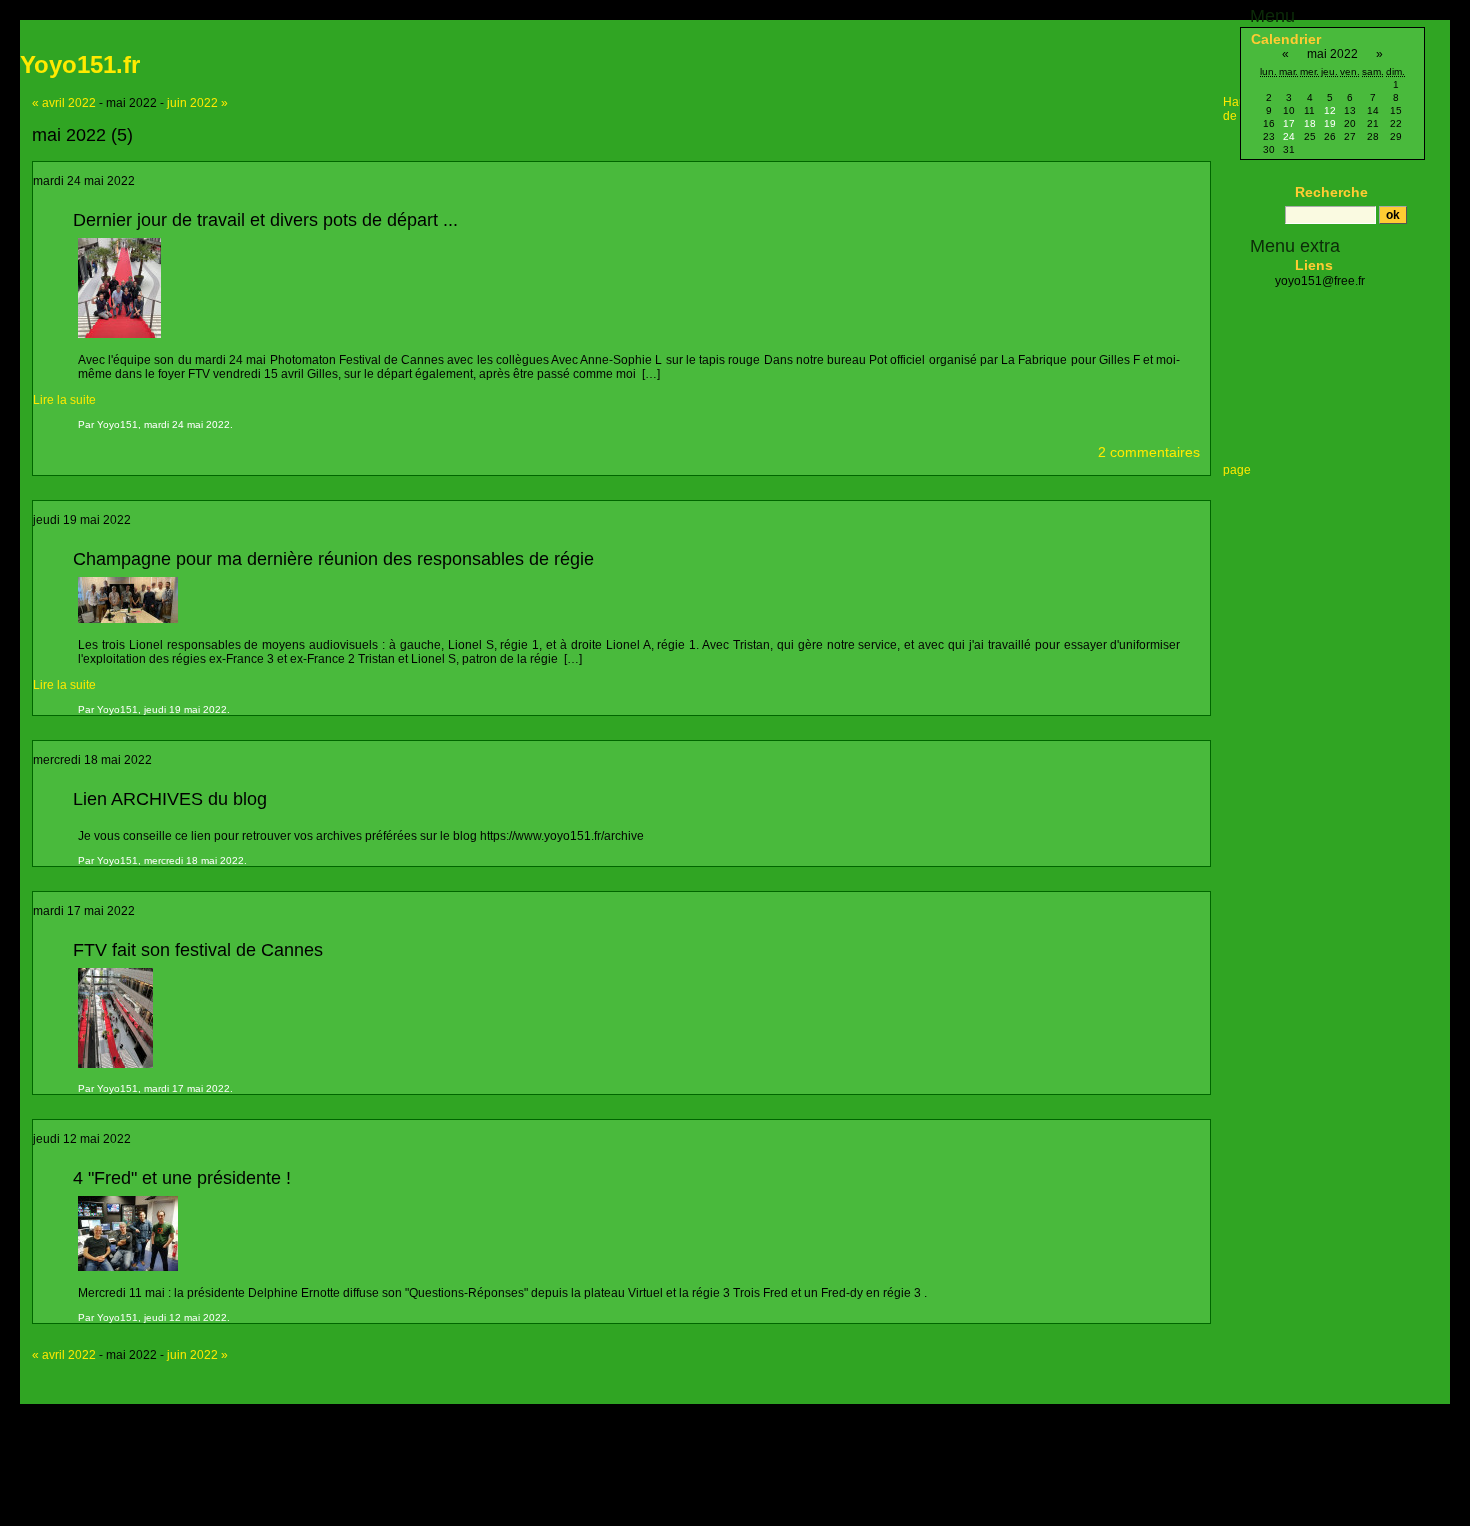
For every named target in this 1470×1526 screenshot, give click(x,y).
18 (1310, 123)
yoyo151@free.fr (1320, 281)
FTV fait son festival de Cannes (198, 950)
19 (1330, 123)
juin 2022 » (197, 103)
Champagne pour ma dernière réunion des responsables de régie (333, 559)
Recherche (1331, 192)
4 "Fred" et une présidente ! (182, 1178)
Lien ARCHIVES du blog (170, 799)
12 (1330, 110)
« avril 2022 (64, 103)
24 (1289, 136)
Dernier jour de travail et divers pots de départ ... (265, 220)
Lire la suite (64, 400)
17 (1289, 123)
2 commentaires (1149, 452)
